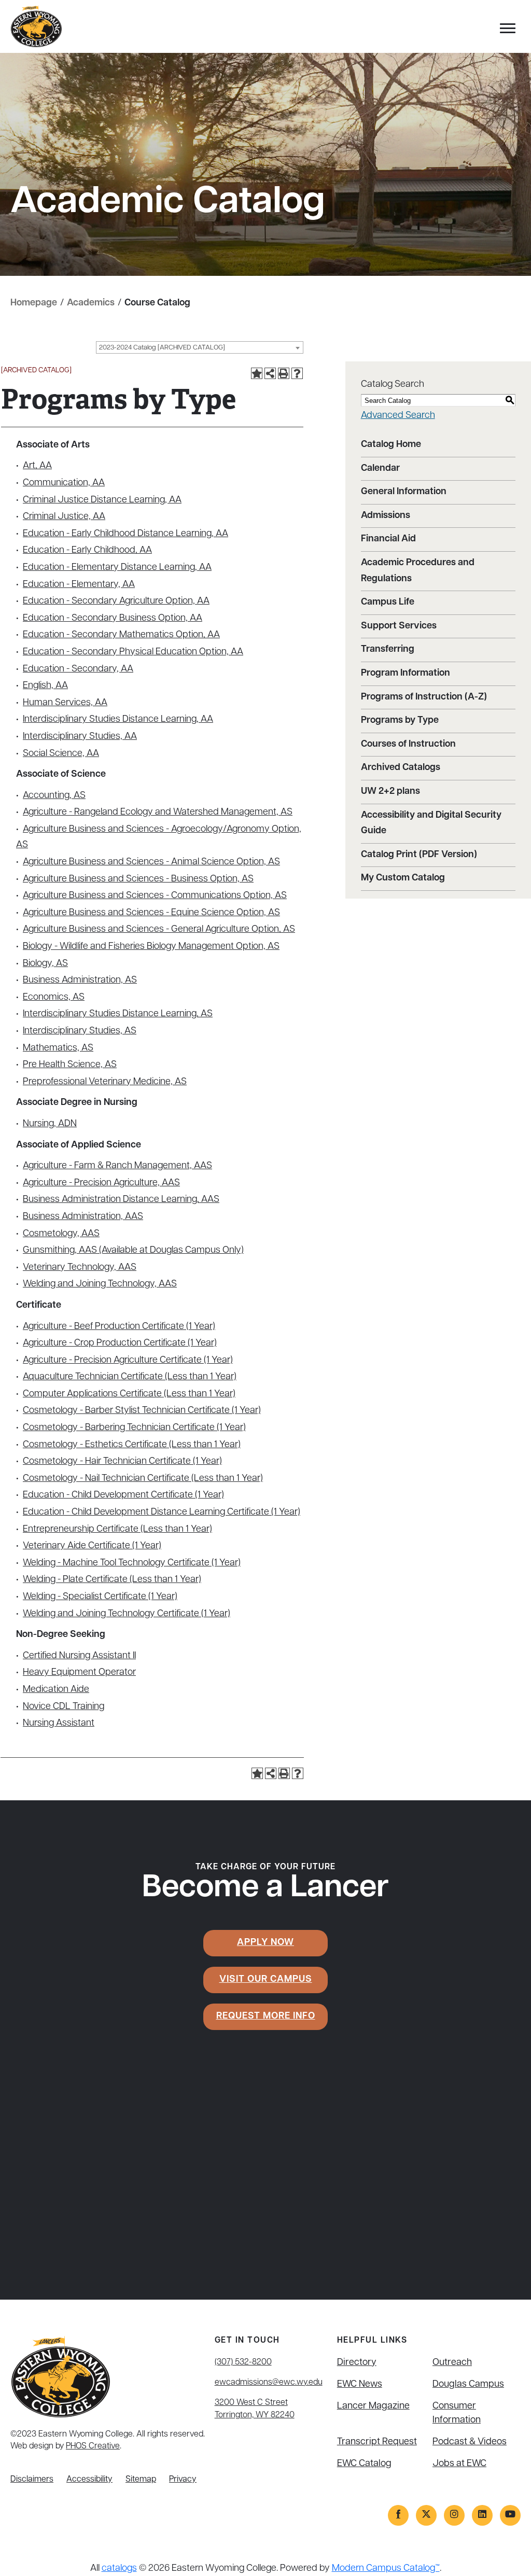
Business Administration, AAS (83, 1217)
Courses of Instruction (408, 745)
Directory (357, 2363)
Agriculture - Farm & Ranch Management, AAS (117, 1166)
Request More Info (266, 2017)
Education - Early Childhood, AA (87, 551)
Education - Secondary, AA (78, 669)
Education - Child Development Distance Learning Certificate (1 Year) (162, 1513)
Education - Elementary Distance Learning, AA (117, 568)
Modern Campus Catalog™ (386, 2569)
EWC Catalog (364, 2464)
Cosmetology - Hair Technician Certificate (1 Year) (122, 1462)
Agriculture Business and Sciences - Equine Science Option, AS (151, 913)
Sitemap (141, 2480)
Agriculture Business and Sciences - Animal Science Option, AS (151, 862)
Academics (91, 303)
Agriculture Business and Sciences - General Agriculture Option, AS (159, 930)
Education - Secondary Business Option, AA (113, 619)
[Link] (398, 2515)
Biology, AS (45, 964)
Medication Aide (56, 1690)
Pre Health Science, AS (70, 1065)
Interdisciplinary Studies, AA (80, 737)
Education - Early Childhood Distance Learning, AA (125, 534)
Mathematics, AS (58, 1048)
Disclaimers (32, 2480)
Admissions (386, 516)
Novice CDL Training (64, 1707)
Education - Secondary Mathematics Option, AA (121, 635)
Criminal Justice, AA (64, 517)
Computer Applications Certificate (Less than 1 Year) (129, 1394)
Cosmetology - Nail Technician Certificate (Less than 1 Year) (143, 1479)
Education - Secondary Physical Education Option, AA (133, 652)
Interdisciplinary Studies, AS (80, 1031)
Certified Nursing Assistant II (79, 1656)
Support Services (399, 626)
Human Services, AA (65, 703)
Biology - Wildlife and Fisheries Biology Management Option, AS (151, 947)
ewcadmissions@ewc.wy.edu (269, 2383)
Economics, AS (54, 998)
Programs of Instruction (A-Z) (424, 697)
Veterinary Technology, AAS (80, 1268)
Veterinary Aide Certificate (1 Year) (92, 1546)
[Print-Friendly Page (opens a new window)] (284, 373)
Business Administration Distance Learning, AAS (121, 1200)
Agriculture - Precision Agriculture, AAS (101, 1183)
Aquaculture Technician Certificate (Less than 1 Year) (130, 1377)
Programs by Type (400, 721)
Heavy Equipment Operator (79, 1673)
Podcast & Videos (470, 2442)
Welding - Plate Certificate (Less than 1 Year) (112, 1580)
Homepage (34, 303)
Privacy (183, 2480)
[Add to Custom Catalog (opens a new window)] (257, 373)
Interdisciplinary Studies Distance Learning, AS (118, 1014)
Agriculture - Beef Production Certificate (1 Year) (119, 1327)
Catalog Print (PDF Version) (419, 855)
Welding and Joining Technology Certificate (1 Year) (127, 1614)
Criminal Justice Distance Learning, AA (102, 500)
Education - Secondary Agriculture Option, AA (116, 601)
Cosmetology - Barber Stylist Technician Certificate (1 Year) (142, 1411)
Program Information (406, 674)
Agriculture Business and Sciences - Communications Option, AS (155, 896)
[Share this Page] (270, 373)
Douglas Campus (468, 2385)
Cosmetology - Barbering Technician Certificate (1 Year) (134, 1428)
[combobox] (200, 347)
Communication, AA (64, 483)
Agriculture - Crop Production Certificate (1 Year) (120, 1343)
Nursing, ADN (50, 1124)
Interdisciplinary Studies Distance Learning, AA (118, 720)
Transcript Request (377, 2442)
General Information (404, 492)
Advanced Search (398, 416)
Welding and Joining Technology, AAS (100, 1284)
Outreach (452, 2363)
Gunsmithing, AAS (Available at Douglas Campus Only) (133, 1251)
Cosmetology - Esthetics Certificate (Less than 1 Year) (132, 1445)
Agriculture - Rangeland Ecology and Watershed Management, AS (158, 813)
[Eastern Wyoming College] (36, 27)
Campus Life (388, 603)
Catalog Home (391, 445)
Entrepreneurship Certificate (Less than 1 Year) (117, 1530)
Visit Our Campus (266, 1980)
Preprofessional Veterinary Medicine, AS (105, 1082)
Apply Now (265, 1943)
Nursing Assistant (59, 1724)
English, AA (45, 686)
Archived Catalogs (401, 768)
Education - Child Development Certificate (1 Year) (123, 1495)
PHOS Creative (93, 2446)
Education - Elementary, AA (79, 585)
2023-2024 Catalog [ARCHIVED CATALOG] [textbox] (162, 348)
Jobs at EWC (459, 2464)
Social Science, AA (61, 754)
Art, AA (37, 466)
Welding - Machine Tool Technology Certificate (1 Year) (132, 1563)
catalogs (119, 2569)
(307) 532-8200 (243, 2362)
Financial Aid (388, 539)
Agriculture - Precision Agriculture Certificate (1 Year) (128, 1361)
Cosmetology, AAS (61, 1234)
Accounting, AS (54, 796)
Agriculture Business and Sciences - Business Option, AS (138, 879)
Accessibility (89, 2480)
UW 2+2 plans (390, 792)
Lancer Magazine (373, 2406)
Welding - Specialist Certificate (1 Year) (100, 1597)
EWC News (360, 2385)
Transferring (388, 650)
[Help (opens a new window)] (297, 373)
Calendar (380, 469)
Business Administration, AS (80, 981)
